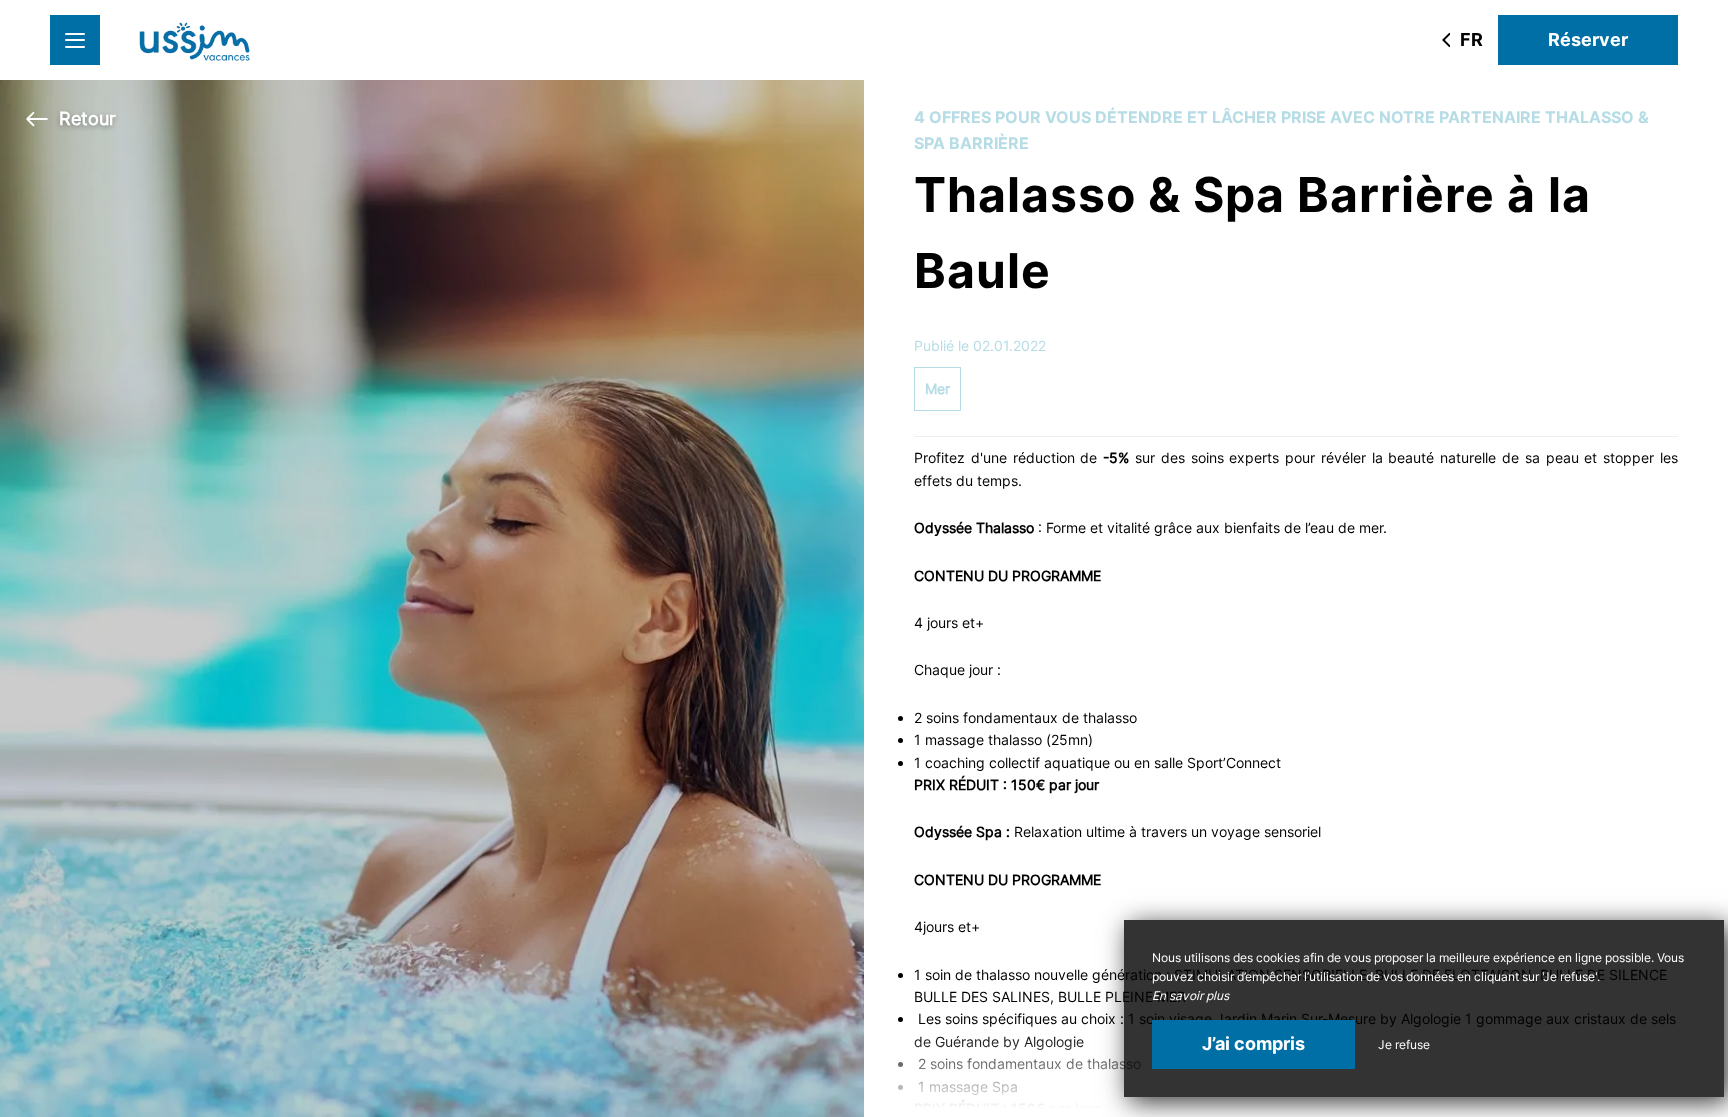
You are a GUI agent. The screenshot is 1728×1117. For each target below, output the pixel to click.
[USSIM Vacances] (195, 40)
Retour (87, 118)
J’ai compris (1253, 1043)
